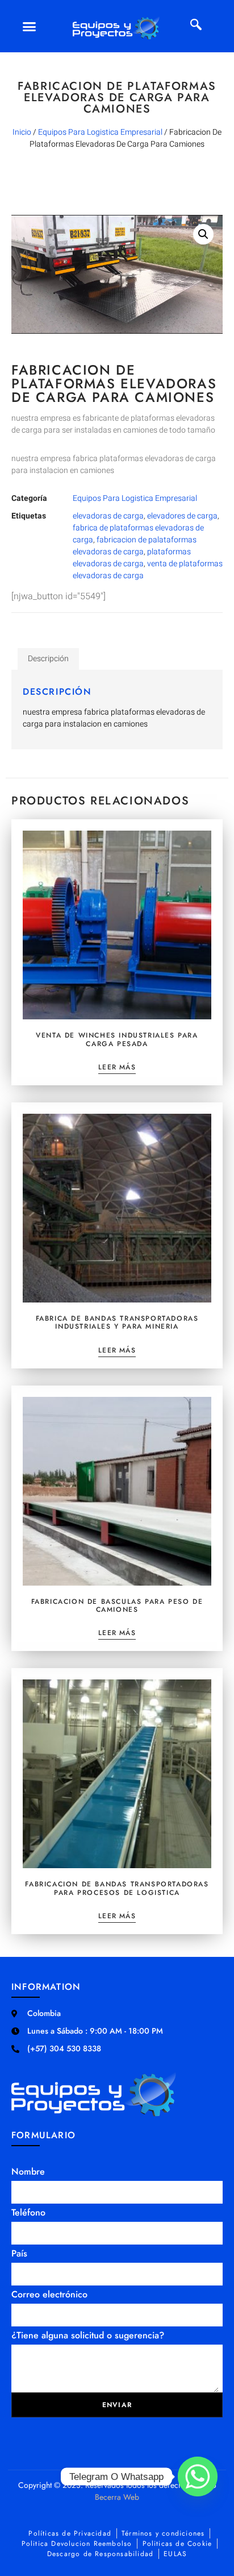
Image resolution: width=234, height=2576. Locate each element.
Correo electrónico (49, 2294)
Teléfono (28, 2212)
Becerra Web (117, 2497)
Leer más (117, 1068)
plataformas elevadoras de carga (132, 558)
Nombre (28, 2171)
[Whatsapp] (198, 2477)
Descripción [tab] (48, 659)
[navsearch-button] (196, 26)
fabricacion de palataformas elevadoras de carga (135, 546)
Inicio (22, 132)
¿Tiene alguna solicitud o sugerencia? (88, 2335)
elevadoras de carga (108, 516)
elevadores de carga (182, 516)
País (19, 2253)
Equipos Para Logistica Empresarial (100, 132)
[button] (29, 26)
